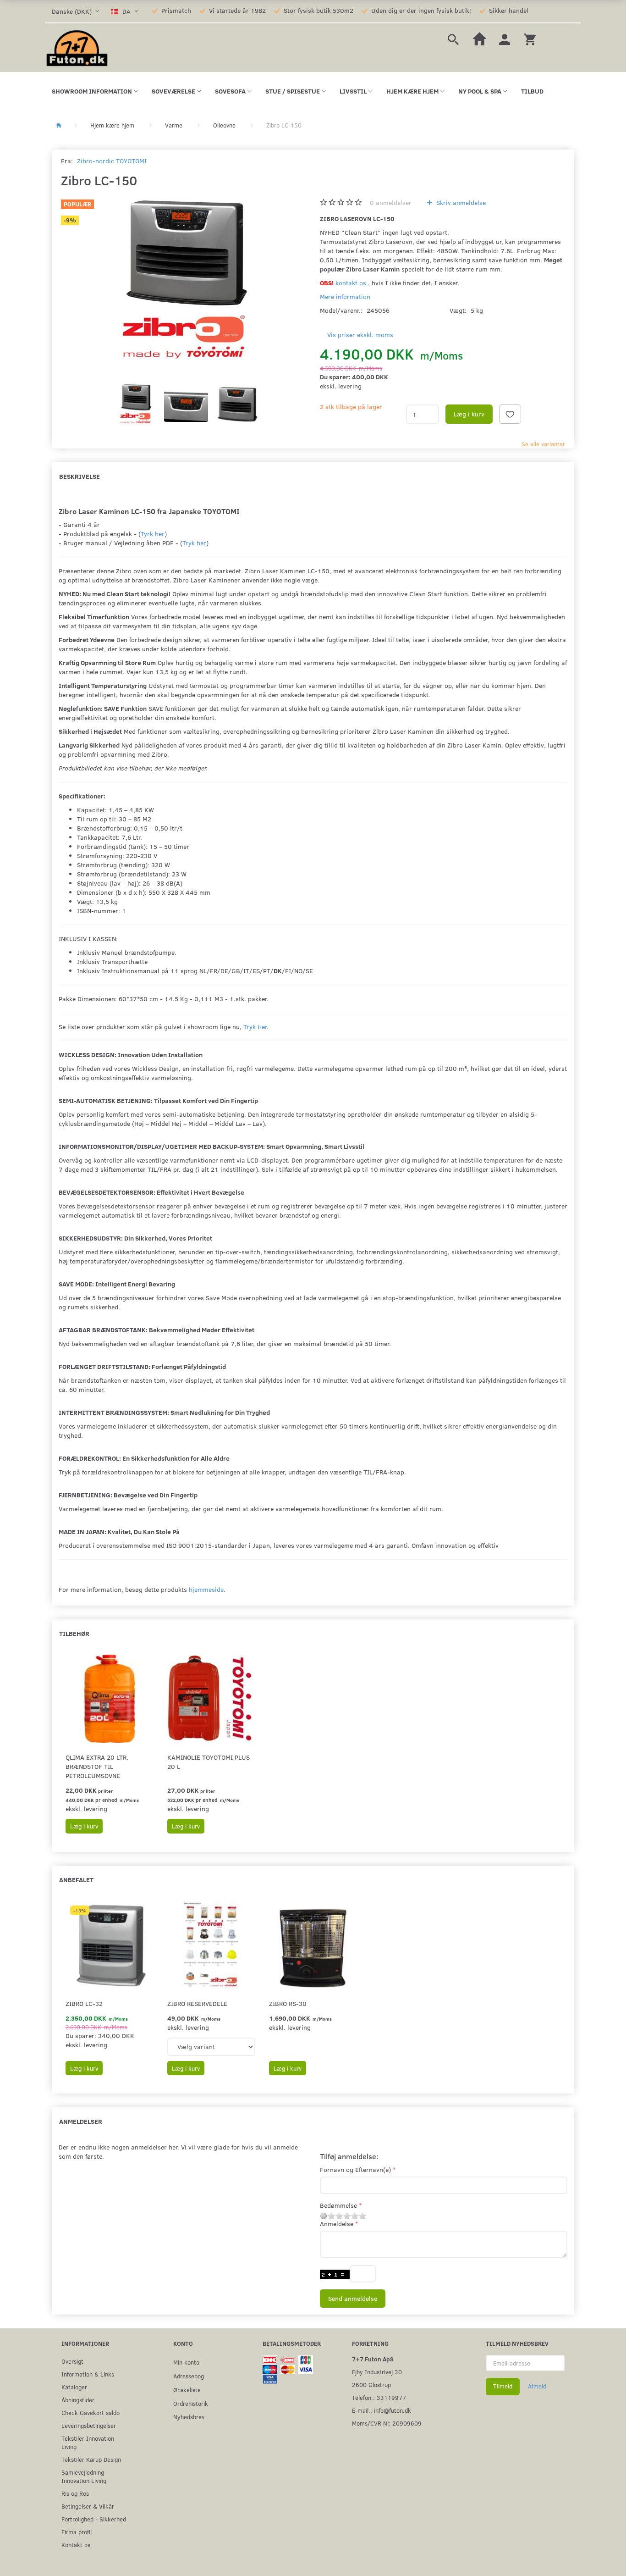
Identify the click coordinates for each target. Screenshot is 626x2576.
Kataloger (74, 2387)
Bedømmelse (338, 2205)
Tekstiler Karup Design (91, 2459)
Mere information (345, 296)
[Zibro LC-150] (184, 284)
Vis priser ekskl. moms (360, 335)
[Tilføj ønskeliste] (510, 414)
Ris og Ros (75, 2493)
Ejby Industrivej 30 (377, 2372)
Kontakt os (76, 2545)
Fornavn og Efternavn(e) (355, 2169)
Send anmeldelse (353, 2298)
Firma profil (77, 2532)
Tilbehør (74, 1633)
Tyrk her (153, 534)
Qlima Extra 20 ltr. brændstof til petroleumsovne (97, 1766)
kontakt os (351, 283)
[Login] (505, 38)
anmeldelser (391, 202)
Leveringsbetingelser (89, 2425)
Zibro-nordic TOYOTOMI (112, 161)
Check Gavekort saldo (91, 2413)
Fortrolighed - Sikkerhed (94, 2519)
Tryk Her (255, 1027)
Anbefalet (76, 1880)
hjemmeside (206, 1589)
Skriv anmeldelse (460, 202)
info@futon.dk (393, 2410)
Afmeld (537, 2386)
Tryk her (194, 543)
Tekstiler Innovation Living (88, 2442)
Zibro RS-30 (288, 2003)
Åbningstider (78, 2400)
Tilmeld (503, 2386)
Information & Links (88, 2374)
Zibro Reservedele (197, 2003)
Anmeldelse (337, 2224)
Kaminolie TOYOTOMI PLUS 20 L (209, 1762)
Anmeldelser (81, 2121)
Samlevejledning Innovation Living (84, 2476)
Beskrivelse (80, 476)
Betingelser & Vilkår (88, 2506)
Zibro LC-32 (84, 2003)
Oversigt (72, 2361)
